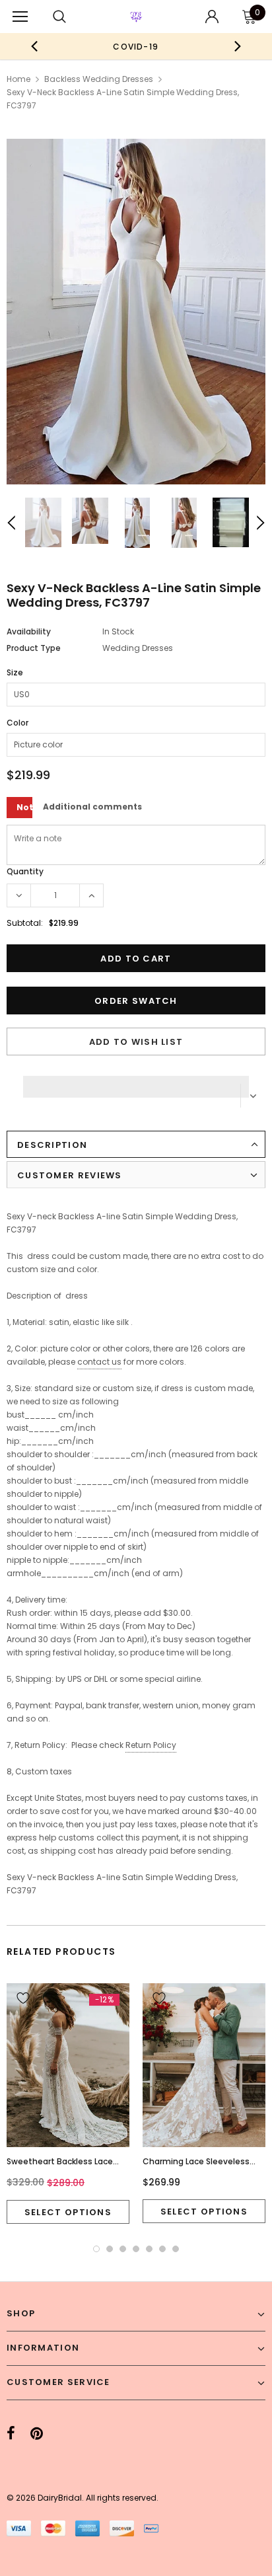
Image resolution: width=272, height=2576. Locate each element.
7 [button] (176, 2249)
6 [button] (162, 2249)
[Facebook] (11, 2434)
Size (15, 672)
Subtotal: (25, 923)
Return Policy (151, 1745)
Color (17, 723)
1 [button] (96, 2249)
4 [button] (136, 2249)
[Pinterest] (37, 2434)
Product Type (34, 648)
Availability (29, 631)
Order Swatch (136, 1001)
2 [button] (110, 2249)
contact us (99, 1362)
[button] (136, 1083)
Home (18, 79)
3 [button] (123, 2249)
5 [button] (149, 2249)
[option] (136, 46)
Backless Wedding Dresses (99, 79)
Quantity (25, 871)
